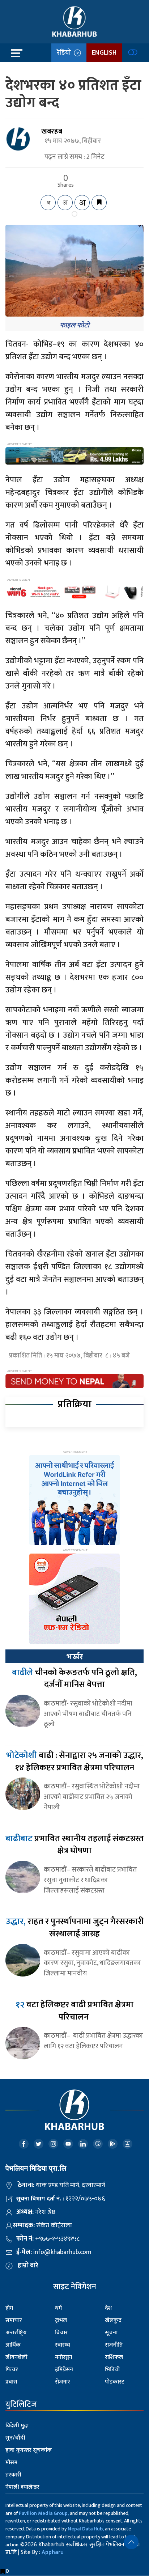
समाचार (14, 2320)
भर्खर (74, 1657)
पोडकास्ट (115, 2382)
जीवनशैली (16, 2357)
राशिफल (114, 2357)
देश (108, 2308)
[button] (131, 2542)
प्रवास (11, 2382)
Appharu (53, 2552)
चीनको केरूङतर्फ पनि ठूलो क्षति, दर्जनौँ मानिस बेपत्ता (74, 1679)
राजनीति (114, 2345)
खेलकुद (113, 2320)
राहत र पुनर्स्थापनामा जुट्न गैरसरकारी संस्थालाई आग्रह (75, 1928)
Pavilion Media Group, (44, 2513)
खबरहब (52, 131)
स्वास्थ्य (63, 2345)
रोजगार (63, 2382)
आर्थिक (13, 2345)
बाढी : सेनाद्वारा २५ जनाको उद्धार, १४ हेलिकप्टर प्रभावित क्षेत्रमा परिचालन (75, 1762)
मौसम (11, 2463)
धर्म (58, 2308)
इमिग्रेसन (64, 2370)
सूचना (111, 2333)
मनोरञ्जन (64, 2357)
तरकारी (13, 2475)
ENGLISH (104, 53)
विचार (61, 2333)
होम (9, 2308)
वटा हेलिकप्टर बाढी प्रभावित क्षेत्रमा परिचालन (74, 2011)
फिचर (12, 2370)
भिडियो (112, 2370)
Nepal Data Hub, (86, 2529)
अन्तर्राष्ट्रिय (16, 2333)
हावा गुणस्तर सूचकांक (29, 2450)
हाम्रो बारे (28, 2266)
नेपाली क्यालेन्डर (22, 2487)
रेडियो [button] (65, 53)
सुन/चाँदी (15, 2438)
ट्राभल (61, 2320)
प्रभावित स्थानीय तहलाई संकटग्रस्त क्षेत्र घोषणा (74, 1845)
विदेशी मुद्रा (17, 2426)
